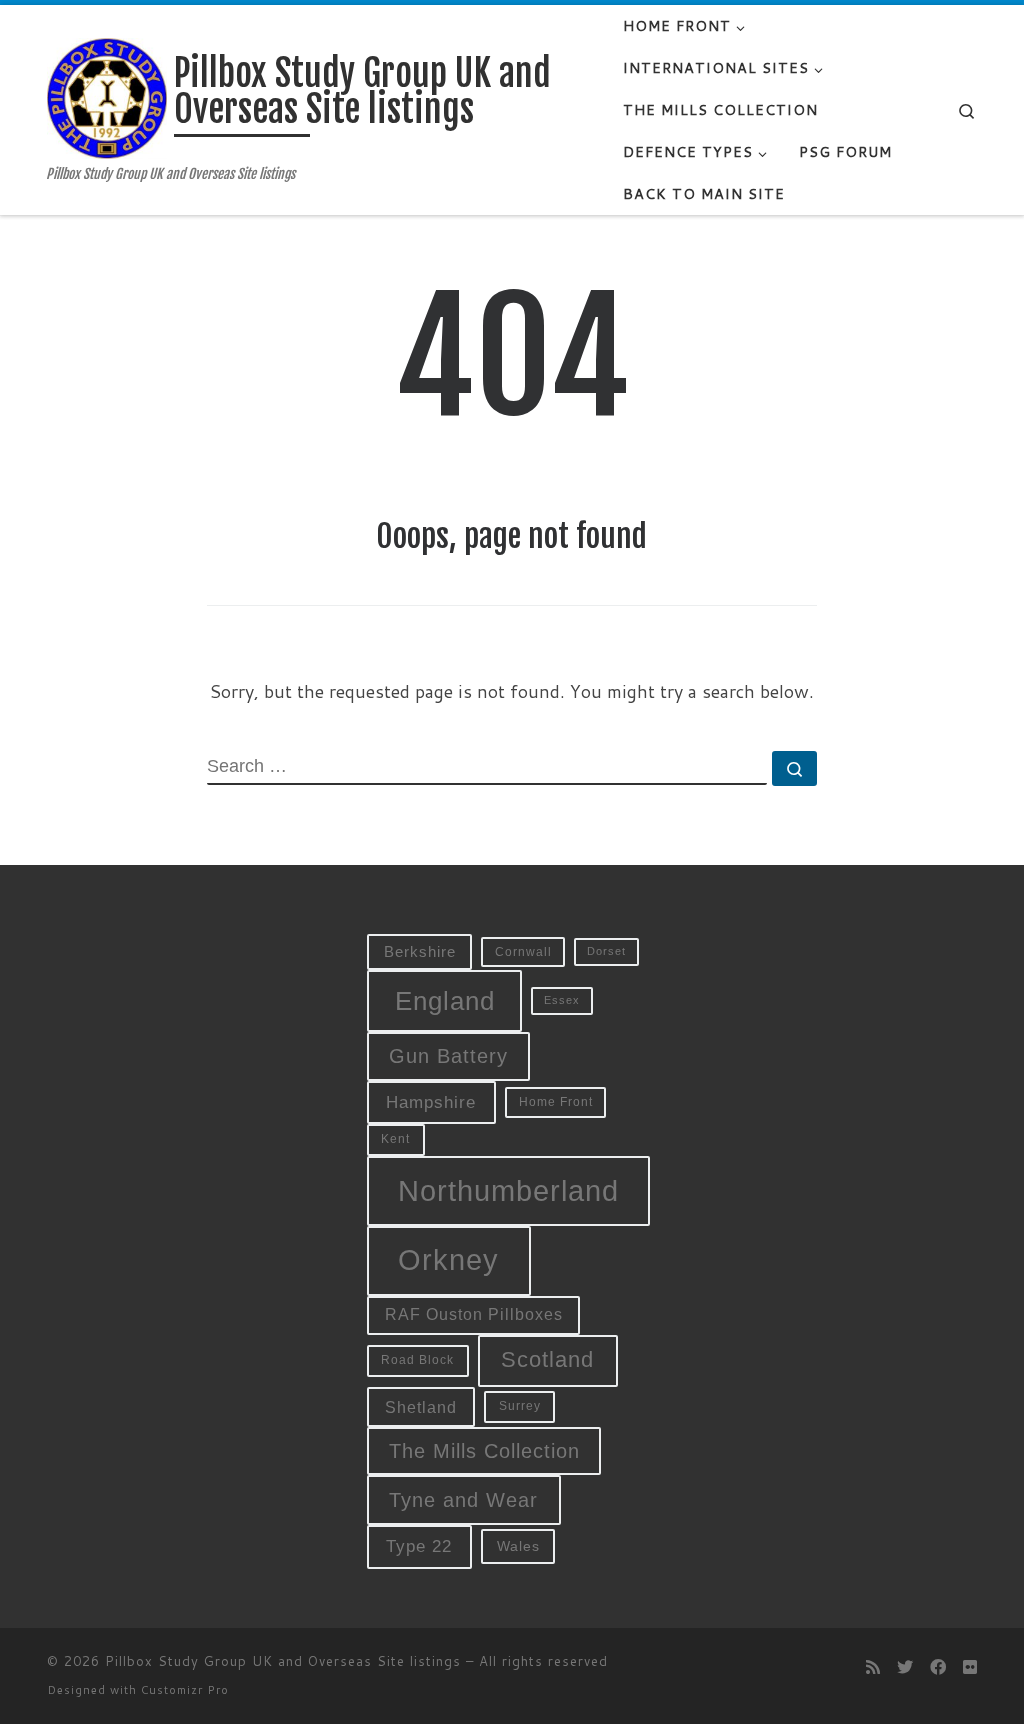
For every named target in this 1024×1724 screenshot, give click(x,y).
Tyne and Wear (463, 1500)
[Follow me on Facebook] (938, 1666)
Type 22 (419, 1546)
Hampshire (431, 1102)
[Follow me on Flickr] (970, 1666)
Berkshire (420, 952)
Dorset (606, 951)
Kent (395, 1139)
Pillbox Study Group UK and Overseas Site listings (283, 1661)
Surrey (520, 1406)
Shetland (421, 1407)
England (445, 1001)
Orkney (448, 1259)
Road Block (417, 1360)
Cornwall (523, 951)
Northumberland (508, 1191)
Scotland (547, 1359)
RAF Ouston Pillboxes (474, 1314)
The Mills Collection (484, 1451)
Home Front (556, 1101)
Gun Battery (448, 1056)
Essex (562, 1000)
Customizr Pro (185, 1690)
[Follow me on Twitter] (905, 1666)
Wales (518, 1546)
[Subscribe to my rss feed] (873, 1666)
